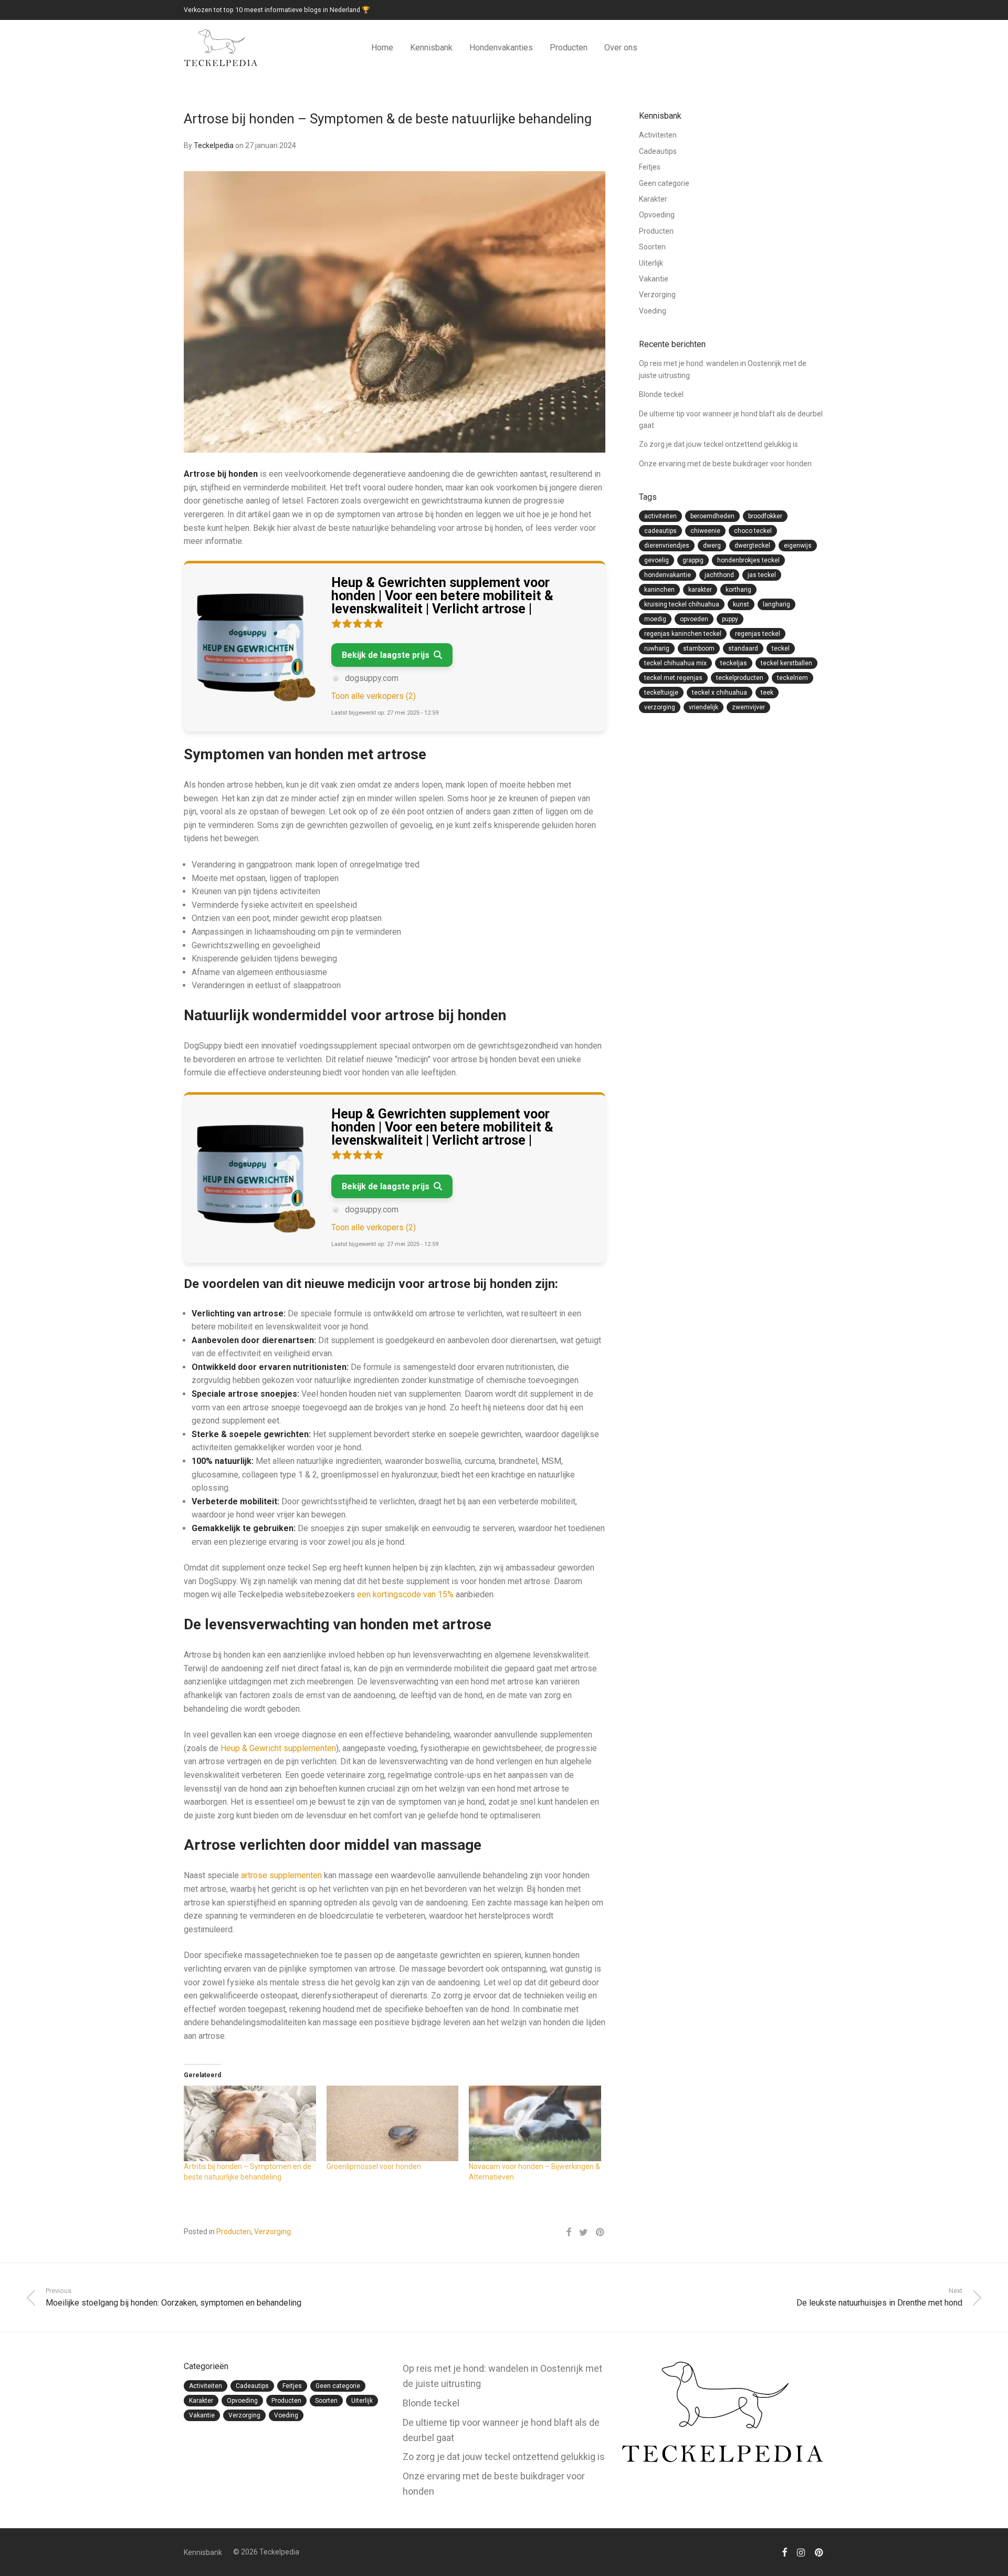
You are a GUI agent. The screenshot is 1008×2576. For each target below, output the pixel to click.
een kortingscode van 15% (406, 1594)
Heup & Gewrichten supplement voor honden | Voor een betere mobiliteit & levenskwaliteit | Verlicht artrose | (442, 596)
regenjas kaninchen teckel (683, 634)
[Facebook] (784, 2552)
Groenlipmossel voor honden (374, 2166)
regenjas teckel (758, 634)
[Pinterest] (820, 2552)
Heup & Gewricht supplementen (278, 1748)
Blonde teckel (661, 394)
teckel (781, 648)
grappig (693, 560)
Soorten (652, 247)
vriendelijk (703, 707)
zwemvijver (748, 707)
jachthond (719, 575)
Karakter (653, 199)
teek (767, 693)
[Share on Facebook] (569, 2233)
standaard (743, 648)
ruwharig (657, 648)
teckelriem (792, 678)
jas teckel (762, 575)
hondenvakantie (668, 575)
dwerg (712, 546)
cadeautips (660, 531)
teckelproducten (740, 678)
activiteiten (660, 516)
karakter (700, 590)
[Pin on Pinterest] (601, 2233)
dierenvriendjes (667, 546)
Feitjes (650, 167)
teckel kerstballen (786, 663)
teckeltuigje (661, 693)
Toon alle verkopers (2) (374, 696)
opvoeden (694, 619)
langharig (776, 604)
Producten (569, 48)
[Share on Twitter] (584, 2233)
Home (382, 48)
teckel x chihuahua (720, 693)
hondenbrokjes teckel (748, 560)
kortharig (738, 590)
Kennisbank (431, 48)
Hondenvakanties (501, 48)
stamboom (699, 648)
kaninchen (659, 590)
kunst (741, 604)
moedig (655, 619)
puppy (730, 619)
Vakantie (654, 279)
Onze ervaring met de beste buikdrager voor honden (725, 464)
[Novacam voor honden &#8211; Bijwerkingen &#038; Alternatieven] (535, 2123)
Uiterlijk (651, 263)
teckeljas (734, 663)
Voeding (653, 311)
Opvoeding (657, 215)
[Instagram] (801, 2552)
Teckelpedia (214, 145)
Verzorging (272, 2232)
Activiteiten (658, 135)
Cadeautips (658, 151)
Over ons (621, 48)
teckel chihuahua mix (675, 663)
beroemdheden (712, 516)
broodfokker (765, 516)
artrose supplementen (281, 1875)
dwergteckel (752, 546)
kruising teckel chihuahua (682, 604)
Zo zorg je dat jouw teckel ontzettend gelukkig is (718, 444)
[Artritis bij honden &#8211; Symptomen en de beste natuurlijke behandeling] (250, 2123)
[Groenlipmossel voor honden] (393, 2123)
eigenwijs (798, 546)
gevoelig (657, 560)
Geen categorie (664, 183)
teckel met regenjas (673, 678)
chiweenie (705, 531)
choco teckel (753, 531)
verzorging (660, 707)
